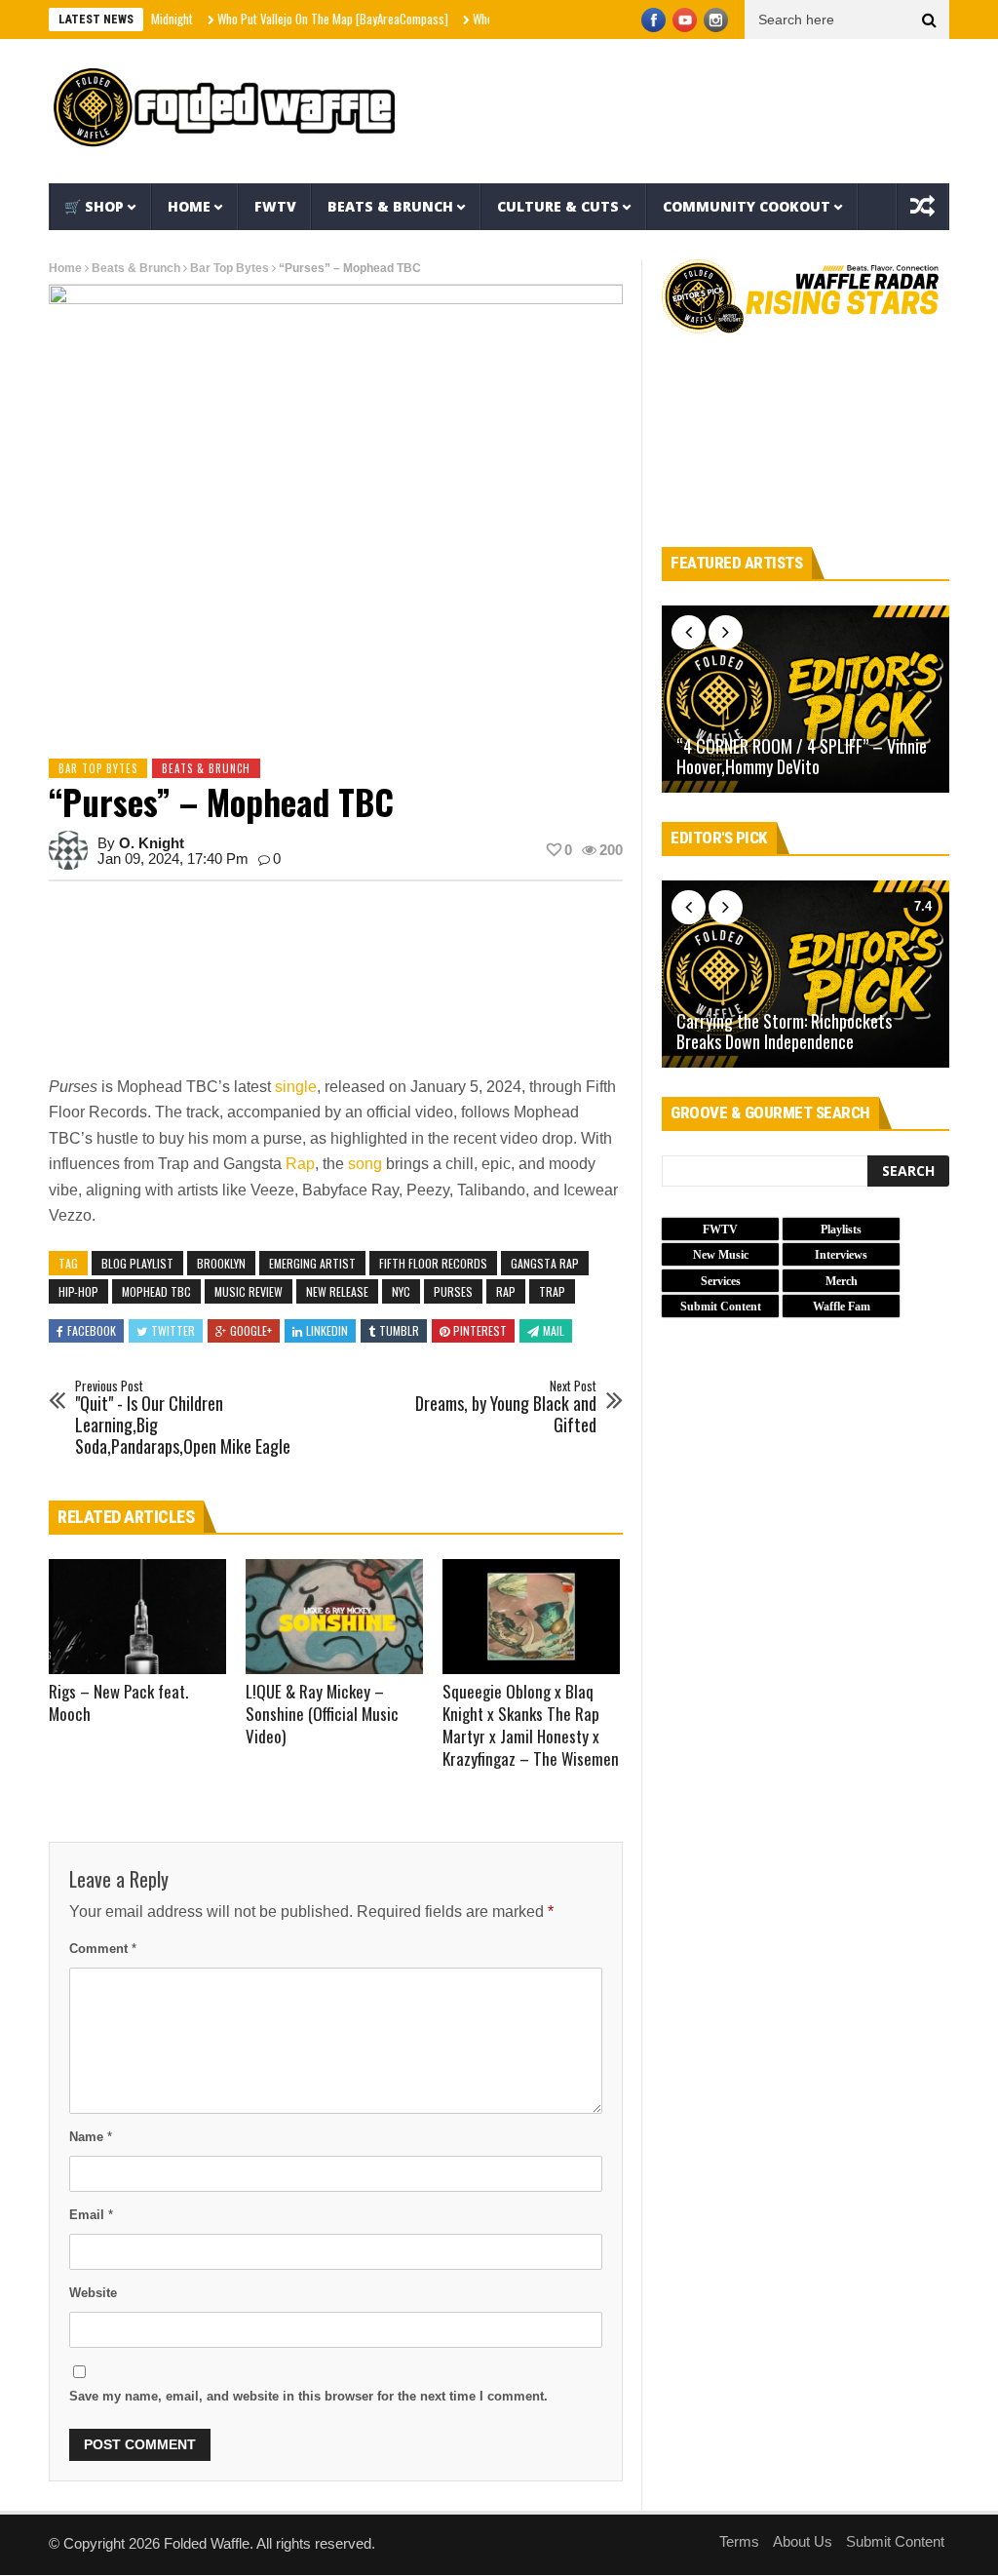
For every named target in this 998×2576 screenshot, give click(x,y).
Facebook (92, 1330)
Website (93, 2293)
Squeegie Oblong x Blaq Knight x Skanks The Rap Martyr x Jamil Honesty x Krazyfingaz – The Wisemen (531, 1725)
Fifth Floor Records (433, 1263)
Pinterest (480, 1330)
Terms (739, 2541)
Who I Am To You (473, 19)
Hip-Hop (78, 1291)
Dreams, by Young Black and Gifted (506, 1407)
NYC (401, 1291)
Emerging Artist (312, 1263)
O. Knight (152, 843)
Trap (552, 1291)
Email (91, 2215)
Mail (554, 1330)
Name (91, 2137)
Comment (103, 1949)
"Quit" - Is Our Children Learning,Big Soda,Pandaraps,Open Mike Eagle (183, 1418)
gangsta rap (545, 1263)
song (365, 1164)
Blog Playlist (137, 1263)
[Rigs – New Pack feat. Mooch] (137, 1617)
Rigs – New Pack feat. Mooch (118, 1702)
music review (249, 1291)
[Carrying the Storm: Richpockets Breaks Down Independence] (806, 974)
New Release (337, 1291)
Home (189, 206)
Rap (300, 1164)
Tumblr (399, 1330)
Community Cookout (747, 206)
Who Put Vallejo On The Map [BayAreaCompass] (294, 19)
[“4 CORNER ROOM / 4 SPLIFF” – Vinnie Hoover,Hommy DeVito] (806, 699)
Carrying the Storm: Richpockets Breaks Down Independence (784, 1032)
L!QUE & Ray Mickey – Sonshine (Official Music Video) (322, 1714)
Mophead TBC (156, 1291)
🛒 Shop (94, 206)
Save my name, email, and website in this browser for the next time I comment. (308, 2396)
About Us (803, 2541)
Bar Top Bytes (230, 268)
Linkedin (327, 1330)
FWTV (275, 206)
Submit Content (895, 2541)
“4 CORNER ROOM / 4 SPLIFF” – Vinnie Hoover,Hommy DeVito (802, 757)
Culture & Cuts (558, 206)
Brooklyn (221, 1263)
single (296, 1087)
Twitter (173, 1330)
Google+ (251, 1330)
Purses (453, 1291)
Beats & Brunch (390, 206)
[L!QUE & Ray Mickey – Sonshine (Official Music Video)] (334, 1617)
